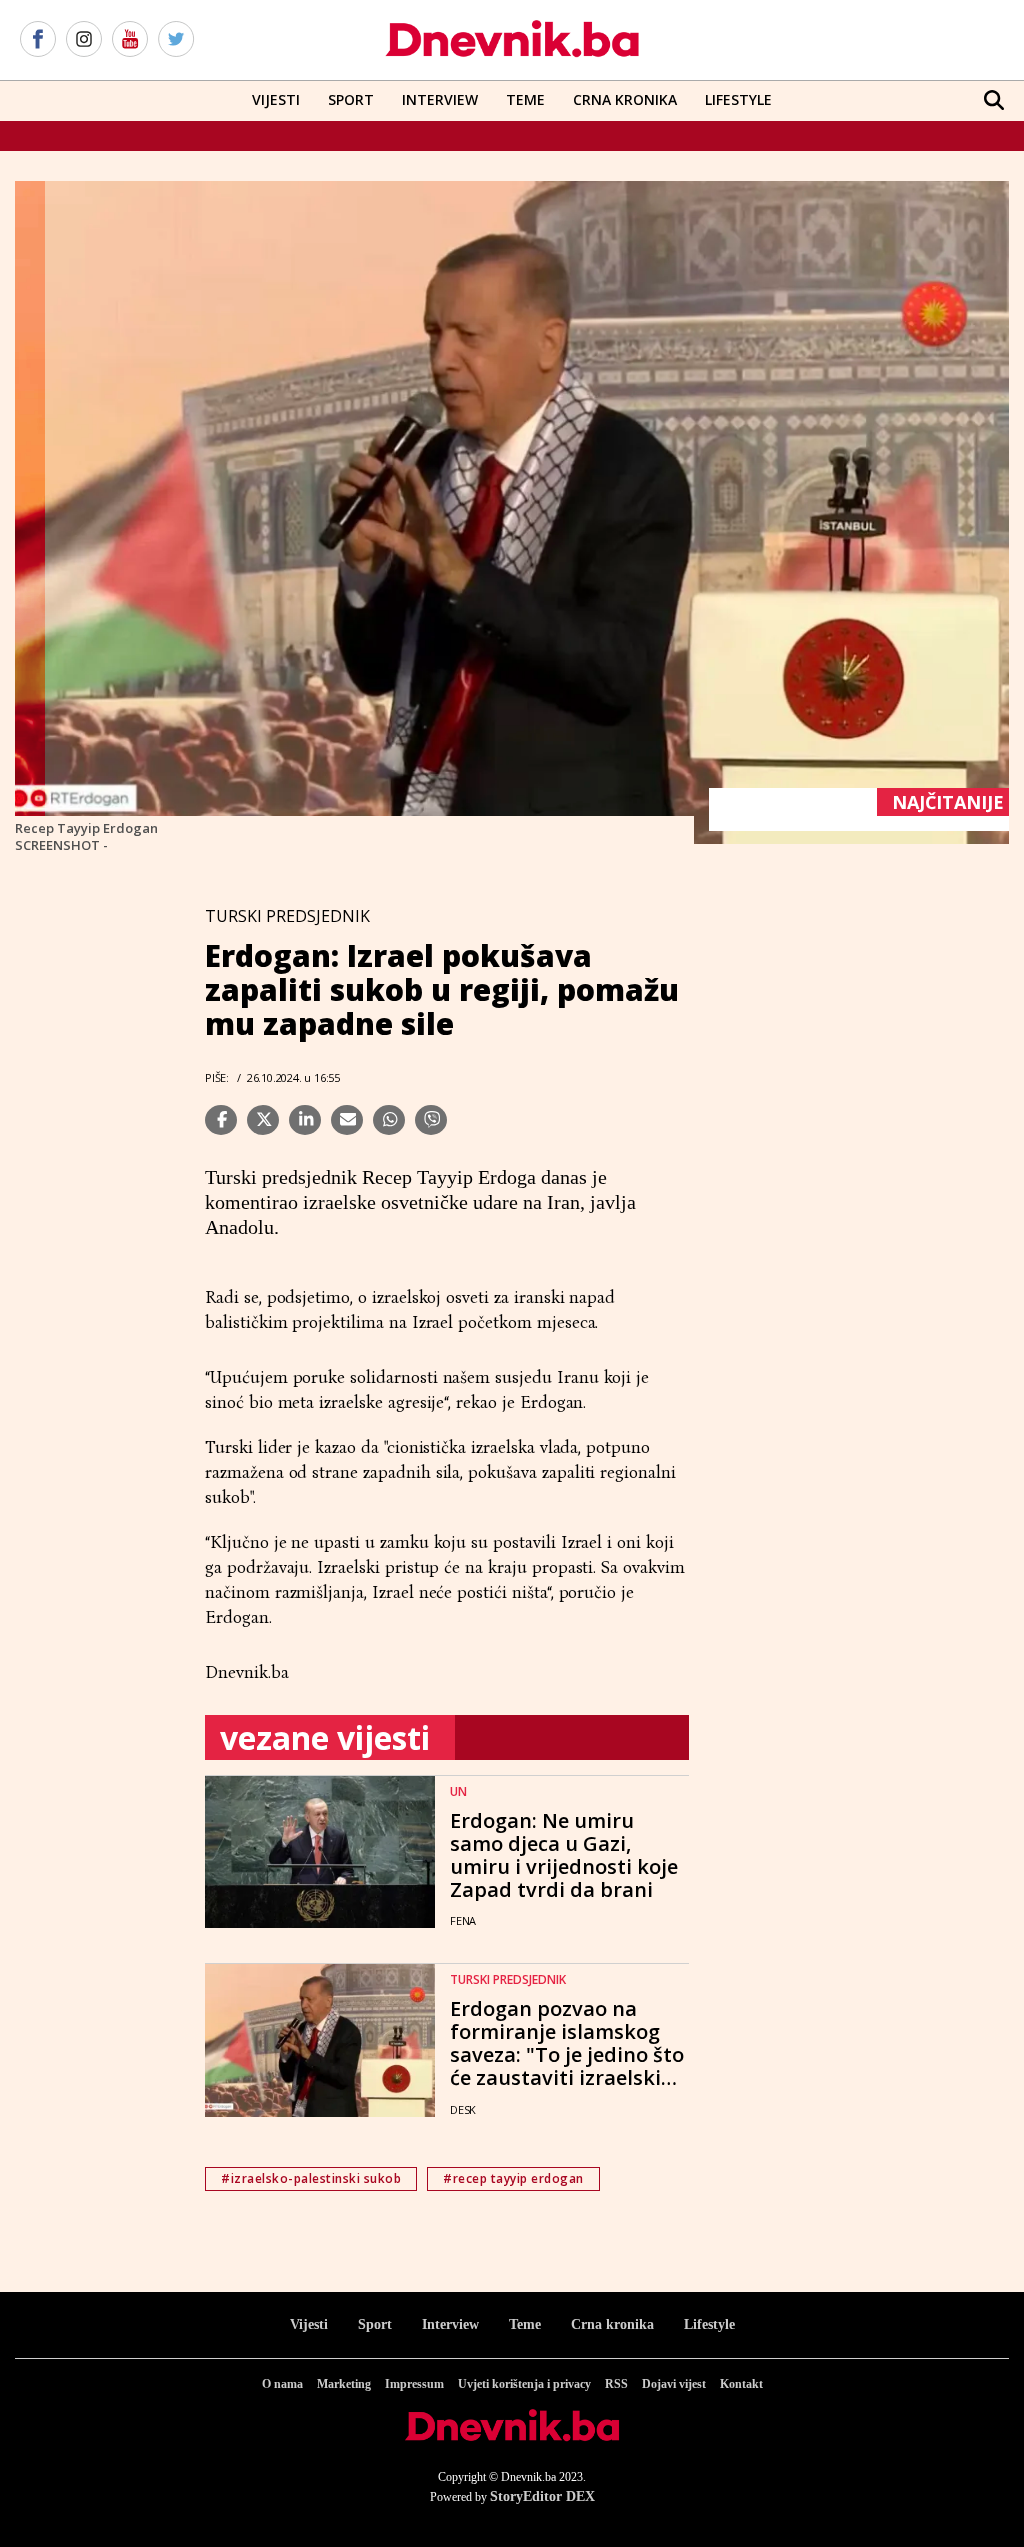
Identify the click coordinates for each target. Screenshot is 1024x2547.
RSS (616, 2384)
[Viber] (431, 1120)
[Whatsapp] (389, 1120)
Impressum (414, 2384)
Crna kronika (612, 2324)
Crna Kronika (625, 99)
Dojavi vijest (674, 2384)
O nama (282, 2384)
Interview (440, 99)
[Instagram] (84, 40)
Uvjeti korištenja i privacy (524, 2384)
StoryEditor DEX (542, 2496)
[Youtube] (130, 40)
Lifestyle (738, 99)
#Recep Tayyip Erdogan (513, 2178)
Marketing (344, 2384)
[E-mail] (347, 1120)
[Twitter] (176, 40)
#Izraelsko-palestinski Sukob (311, 2178)
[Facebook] (38, 40)
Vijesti (276, 99)
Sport (351, 99)
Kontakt (741, 2384)
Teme (525, 99)
